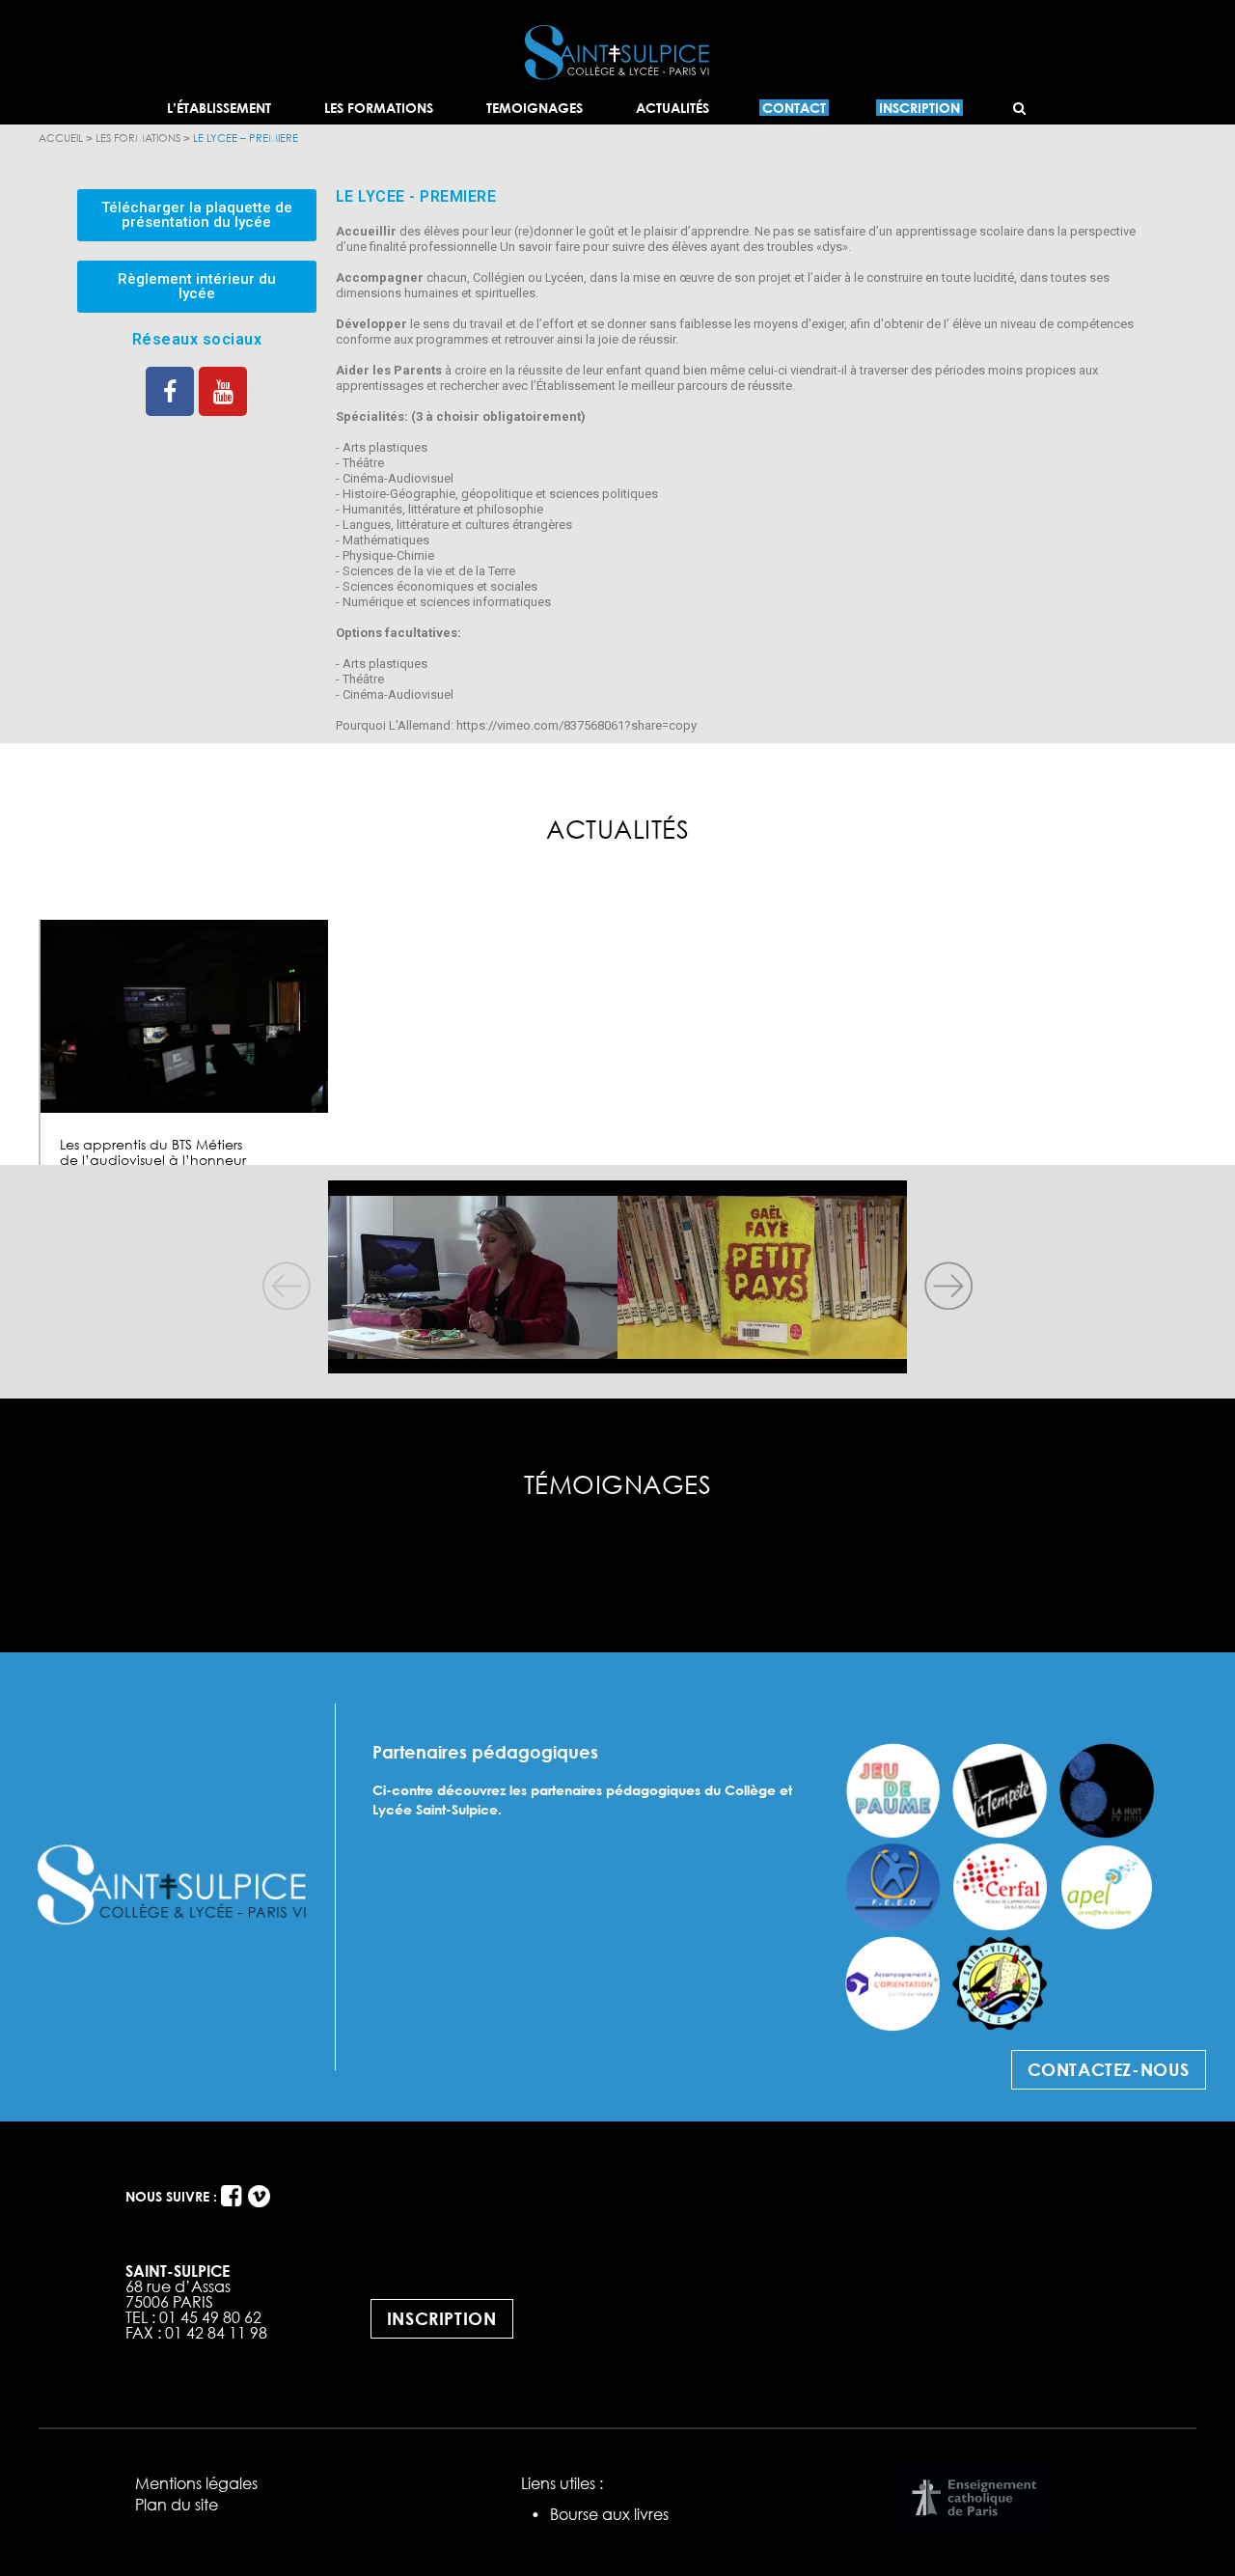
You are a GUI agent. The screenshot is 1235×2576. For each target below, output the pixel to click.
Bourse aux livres (609, 2514)
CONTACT (794, 108)
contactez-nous (1109, 2069)
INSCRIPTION (919, 108)
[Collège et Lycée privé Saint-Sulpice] (618, 21)
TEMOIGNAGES (535, 108)
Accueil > (67, 138)
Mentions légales (196, 2483)
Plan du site (177, 2505)
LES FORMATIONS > (144, 138)
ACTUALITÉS (672, 108)
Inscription (442, 2318)
